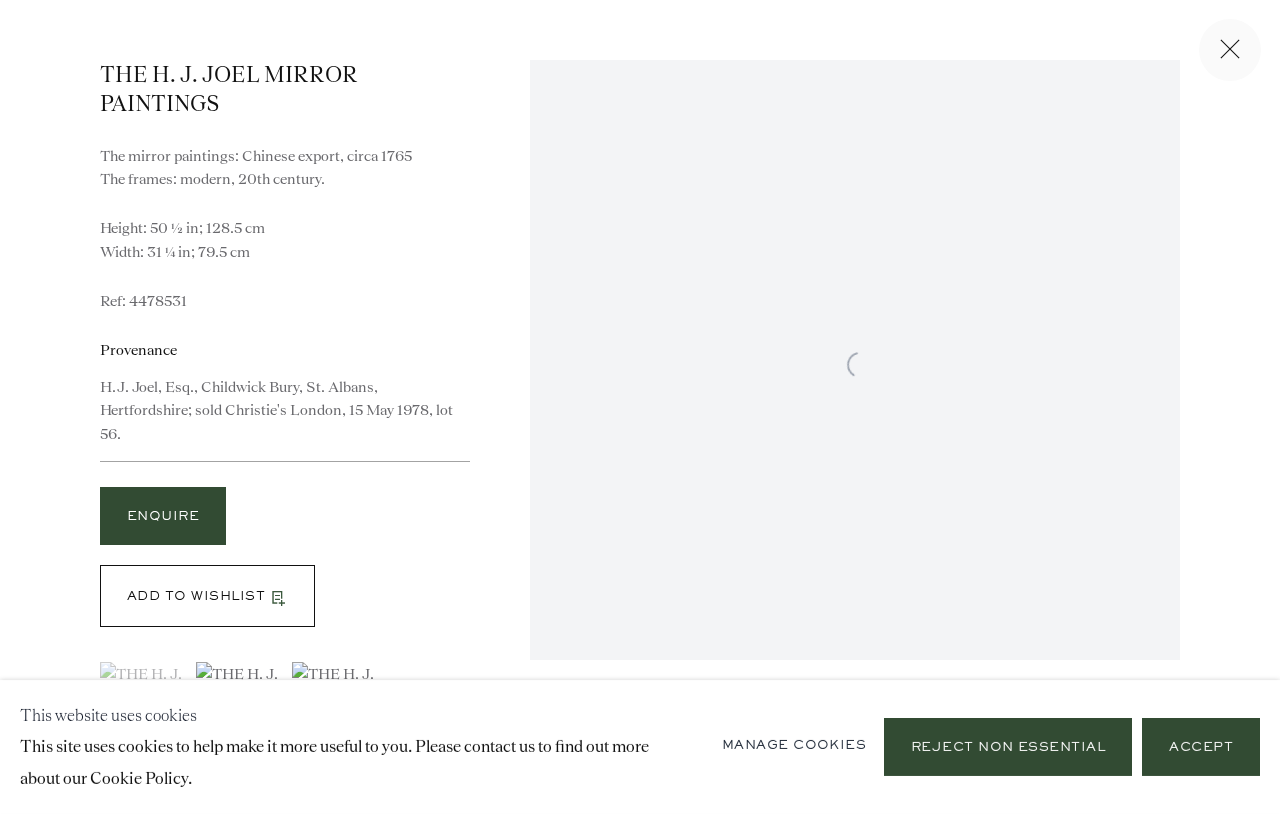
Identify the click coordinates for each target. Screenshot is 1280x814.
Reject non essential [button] (1008, 748)
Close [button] (1230, 50)
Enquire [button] (163, 517)
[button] (207, 596)
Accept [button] (1201, 748)
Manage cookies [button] (794, 746)
